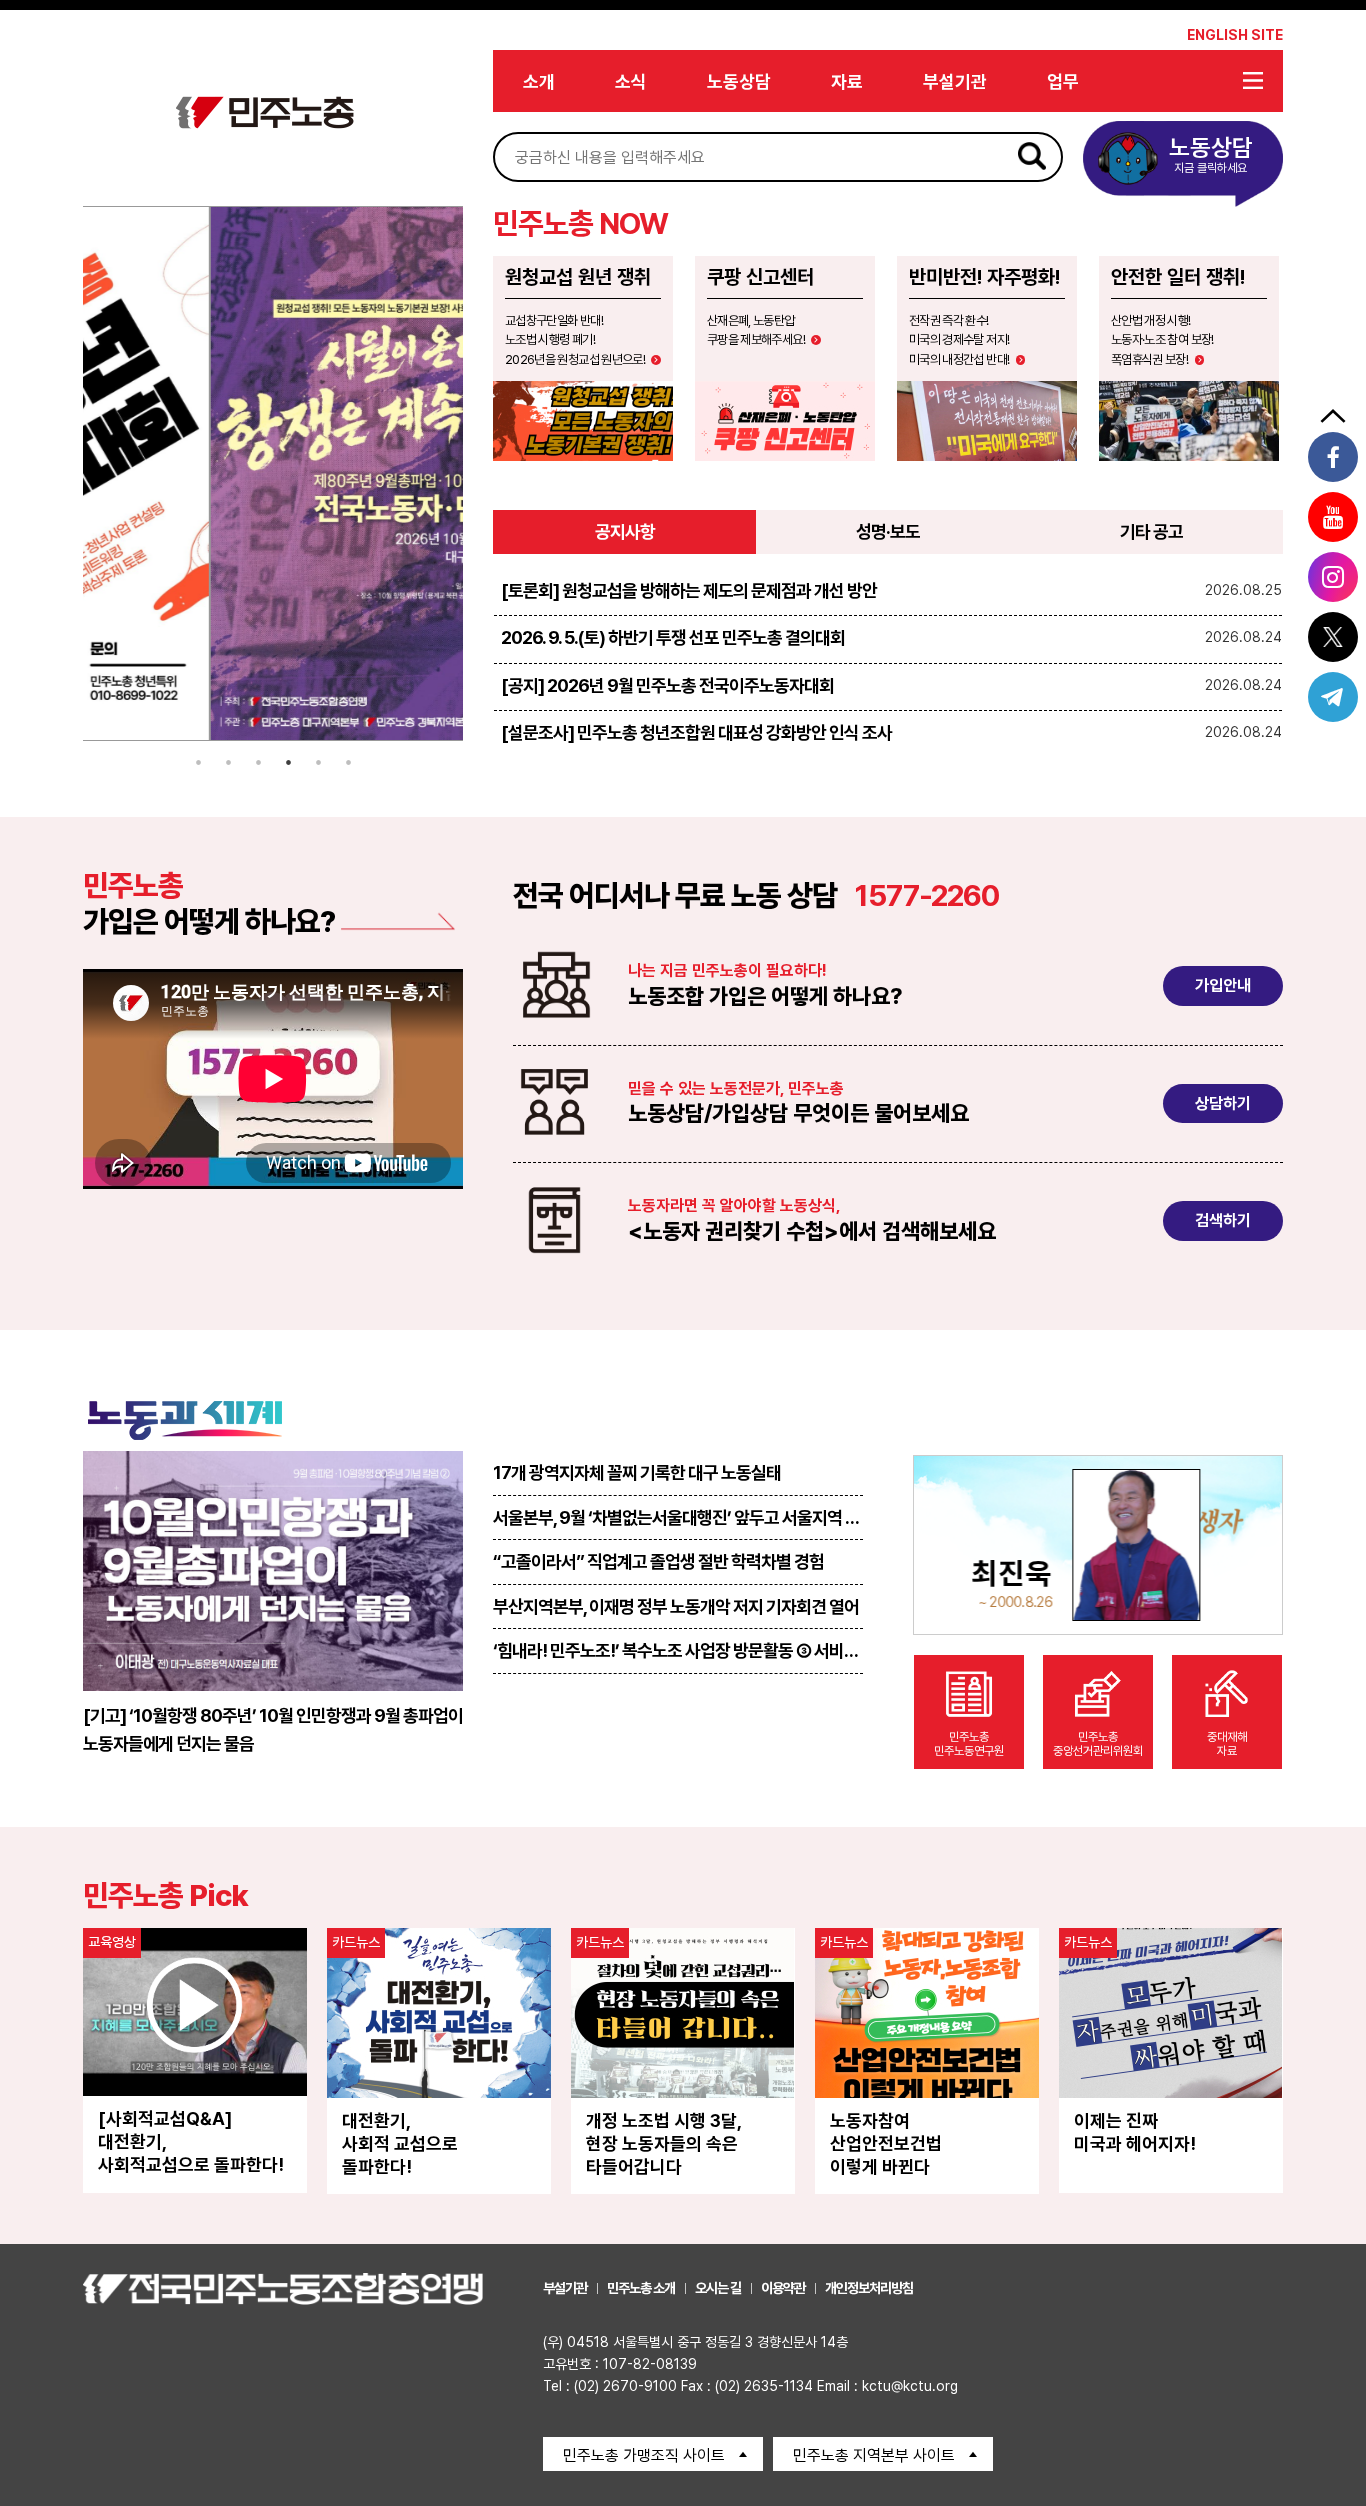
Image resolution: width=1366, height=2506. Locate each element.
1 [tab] (198, 762)
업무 (1063, 81)
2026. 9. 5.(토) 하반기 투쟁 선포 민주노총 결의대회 (673, 637)
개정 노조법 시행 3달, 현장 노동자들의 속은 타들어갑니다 (664, 2144)
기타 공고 (1151, 531)
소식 (631, 81)
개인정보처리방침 (869, 2288)
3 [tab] (258, 762)
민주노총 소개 (641, 2288)
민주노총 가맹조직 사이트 (644, 2455)
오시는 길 (718, 2288)
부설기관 (955, 81)
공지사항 (625, 531)
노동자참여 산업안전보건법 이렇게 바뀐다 (886, 2144)
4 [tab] (288, 762)
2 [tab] (228, 762)
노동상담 (739, 81)
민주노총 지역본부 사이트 (874, 2455)
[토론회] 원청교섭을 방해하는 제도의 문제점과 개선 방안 (689, 590)
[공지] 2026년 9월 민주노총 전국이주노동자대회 (667, 685)
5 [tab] (318, 762)
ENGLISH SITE (1235, 35)
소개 (539, 81)
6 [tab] (348, 762)
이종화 (1206, 1573)
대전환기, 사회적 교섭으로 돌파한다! (400, 2144)
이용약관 (783, 2288)
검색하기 (1223, 1220)
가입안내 (1223, 985)
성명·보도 (888, 531)
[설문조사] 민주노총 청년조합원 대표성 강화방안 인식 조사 (696, 732)
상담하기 (1223, 1103)
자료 (847, 81)
